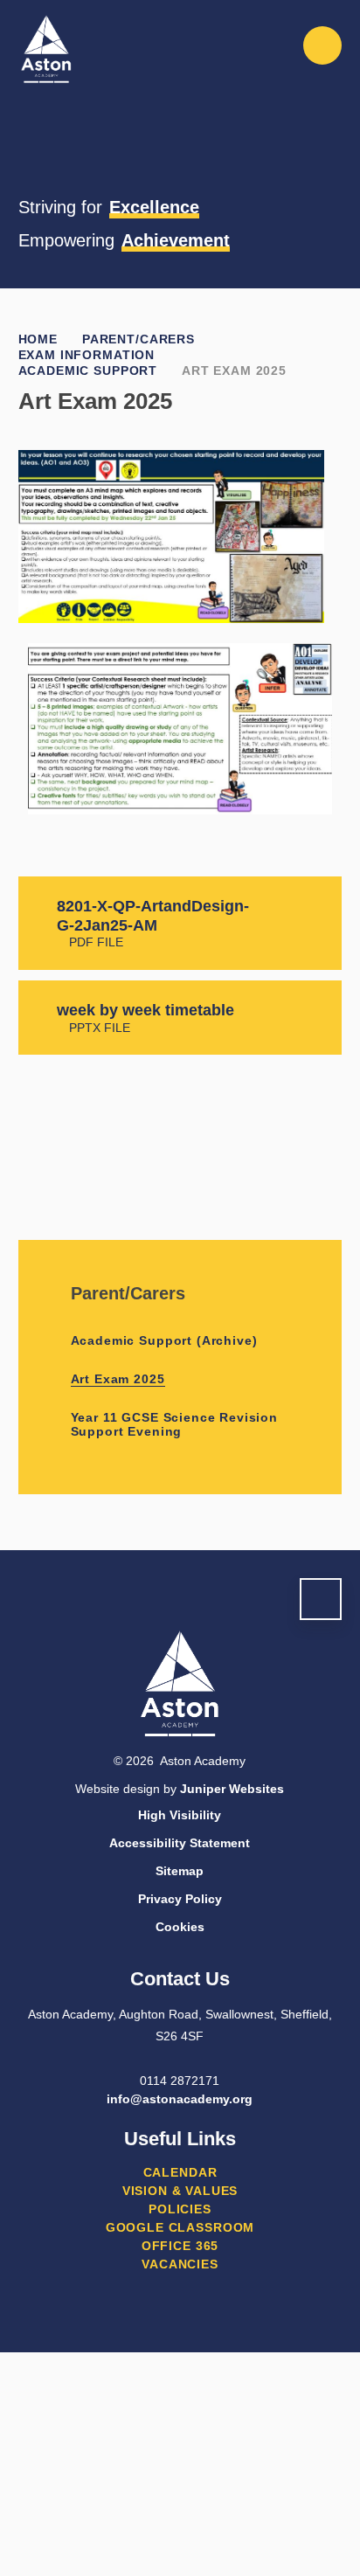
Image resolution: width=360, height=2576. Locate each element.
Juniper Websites (232, 1789)
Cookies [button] (180, 1927)
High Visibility (180, 1815)
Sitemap (180, 1871)
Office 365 (180, 2246)
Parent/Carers (138, 339)
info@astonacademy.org (180, 2099)
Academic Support (88, 370)
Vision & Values (180, 2191)
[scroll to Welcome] (321, 1599)
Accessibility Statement (180, 1843)
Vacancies (180, 2264)
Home (38, 339)
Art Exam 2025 (234, 370)
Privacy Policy (180, 1899)
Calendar (180, 2172)
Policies (180, 2209)
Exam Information (87, 355)
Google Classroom (180, 2227)
